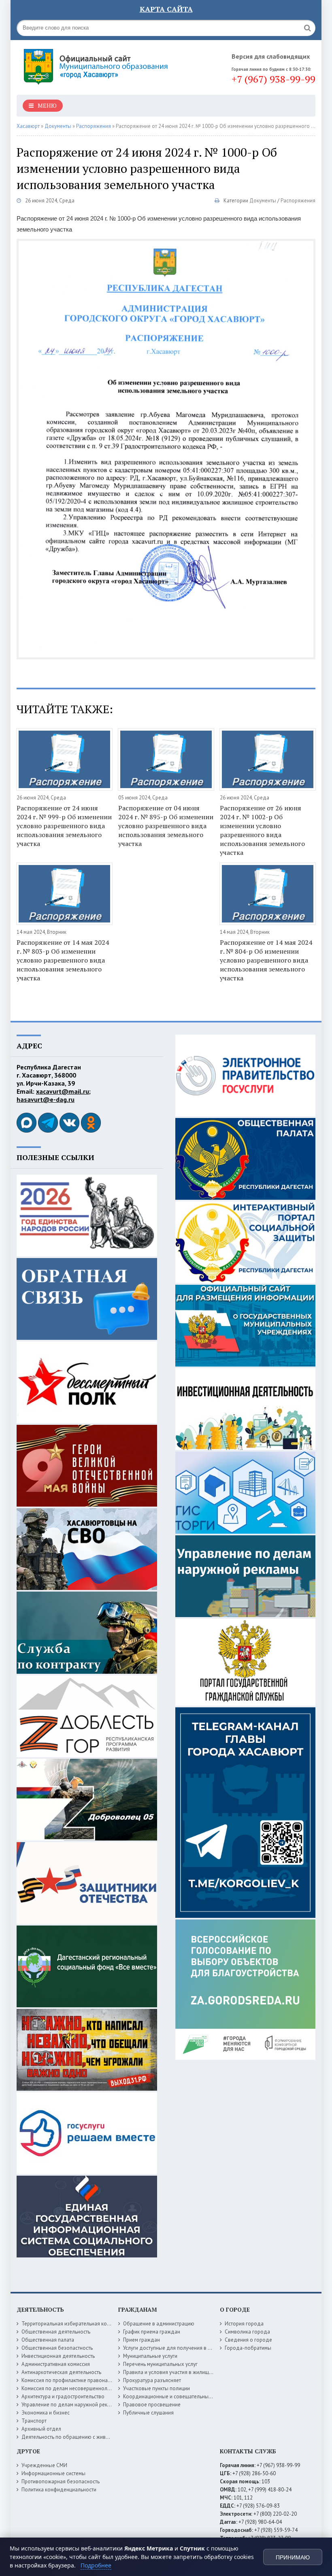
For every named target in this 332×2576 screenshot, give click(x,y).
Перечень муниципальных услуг (160, 2364)
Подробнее (96, 2565)
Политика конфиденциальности (59, 2490)
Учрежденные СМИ (44, 2465)
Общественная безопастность (57, 2348)
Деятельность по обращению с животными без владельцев (92, 2437)
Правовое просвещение (152, 2405)
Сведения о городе (248, 2340)
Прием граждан (142, 2340)
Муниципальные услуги (150, 2356)
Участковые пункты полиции (156, 2388)
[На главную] (98, 64)
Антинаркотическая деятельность (61, 2372)
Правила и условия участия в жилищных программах (186, 2372)
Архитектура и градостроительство (63, 2396)
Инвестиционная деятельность (58, 2356)
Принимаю (293, 2557)
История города (244, 2324)
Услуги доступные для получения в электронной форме (189, 2348)
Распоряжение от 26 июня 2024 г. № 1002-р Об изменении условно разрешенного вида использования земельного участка (262, 830)
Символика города (247, 2332)
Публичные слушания (148, 2413)
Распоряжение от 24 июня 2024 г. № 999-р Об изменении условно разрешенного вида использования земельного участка (64, 826)
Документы (263, 201)
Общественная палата (48, 2340)
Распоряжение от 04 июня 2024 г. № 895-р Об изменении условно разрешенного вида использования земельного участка (166, 826)
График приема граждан (152, 2332)
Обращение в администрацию (159, 2324)
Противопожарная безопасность (61, 2481)
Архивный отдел (41, 2429)
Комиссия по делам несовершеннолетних (71, 2388)
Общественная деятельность (56, 2332)
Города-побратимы (248, 2348)
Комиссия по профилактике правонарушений (75, 2380)
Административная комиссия (56, 2364)
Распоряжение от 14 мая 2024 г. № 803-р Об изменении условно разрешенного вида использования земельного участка (63, 960)
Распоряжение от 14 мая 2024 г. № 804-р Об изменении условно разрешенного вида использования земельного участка (266, 960)
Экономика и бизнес (46, 2413)
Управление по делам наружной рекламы (71, 2405)
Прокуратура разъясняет (152, 2380)
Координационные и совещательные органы (177, 2396)
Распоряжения (298, 201)
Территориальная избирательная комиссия (72, 2324)
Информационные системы (53, 2473)
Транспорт (34, 2421)
